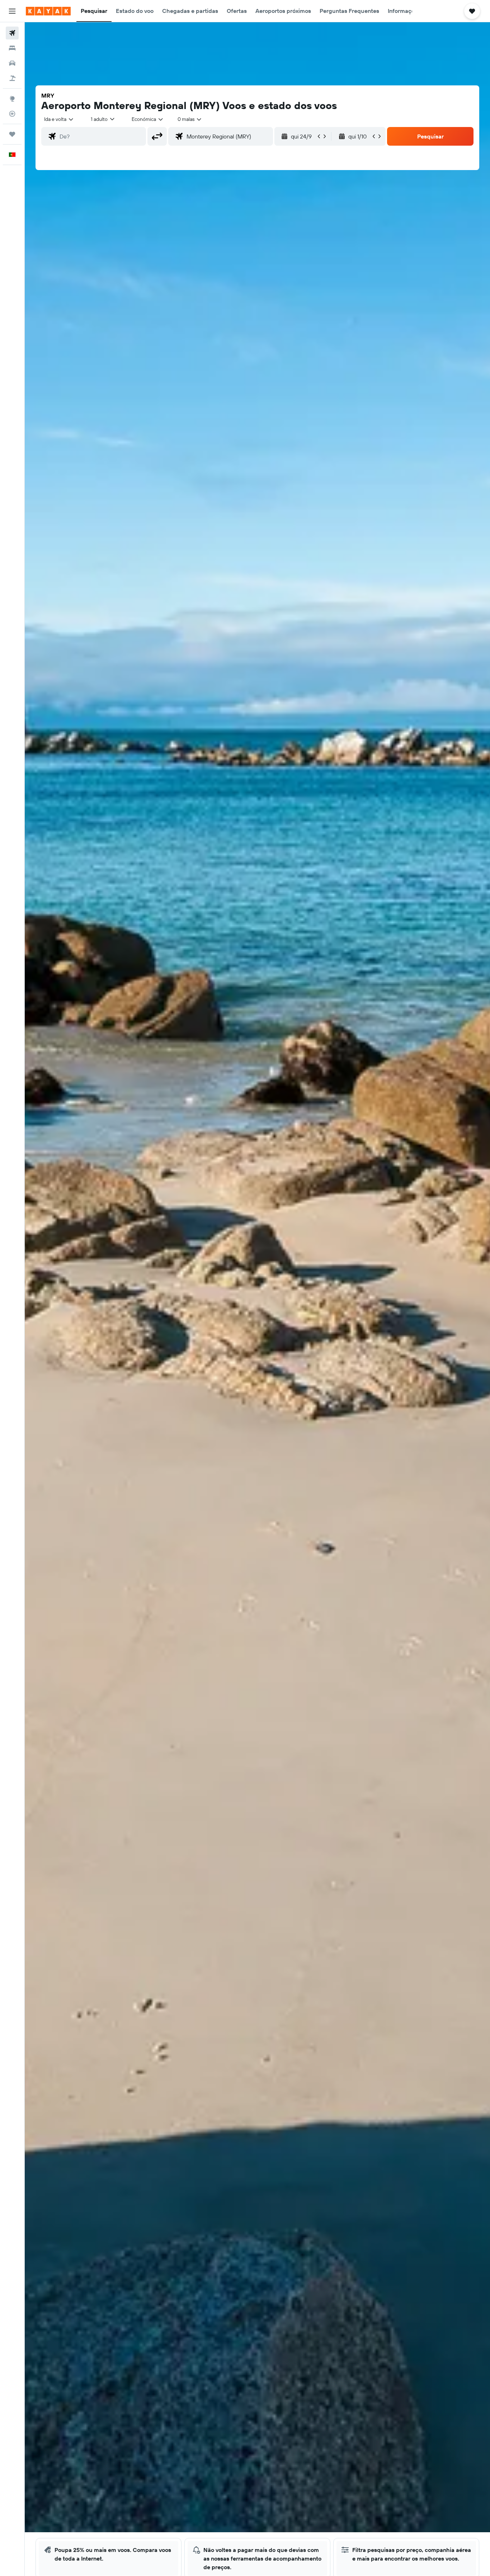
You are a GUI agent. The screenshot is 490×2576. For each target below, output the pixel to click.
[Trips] (12, 134)
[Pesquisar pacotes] (12, 78)
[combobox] (59, 119)
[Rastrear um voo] (12, 114)
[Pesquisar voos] (12, 33)
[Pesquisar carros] (12, 63)
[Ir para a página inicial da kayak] (48, 11)
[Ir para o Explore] (12, 99)
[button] (12, 11)
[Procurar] (12, 48)
